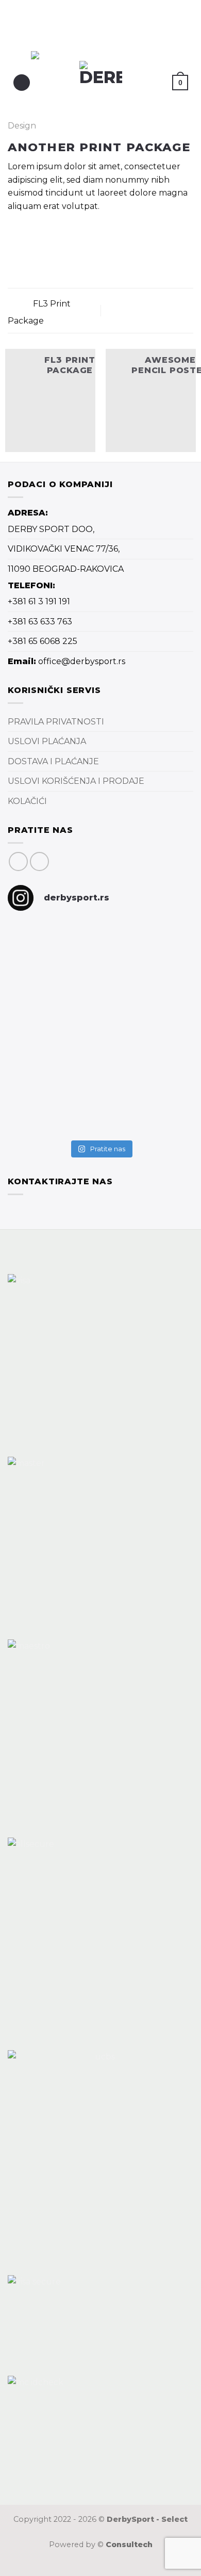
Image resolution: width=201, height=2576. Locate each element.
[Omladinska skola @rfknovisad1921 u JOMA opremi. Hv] (53, 949)
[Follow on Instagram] (39, 862)
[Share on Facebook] (14, 235)
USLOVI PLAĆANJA (47, 741)
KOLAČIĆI (27, 801)
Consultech (129, 2545)
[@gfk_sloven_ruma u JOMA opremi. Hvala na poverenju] (53, 1001)
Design (22, 126)
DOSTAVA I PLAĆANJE (53, 761)
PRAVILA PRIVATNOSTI (56, 722)
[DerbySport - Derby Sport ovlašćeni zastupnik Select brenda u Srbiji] (101, 82)
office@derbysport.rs (82, 661)
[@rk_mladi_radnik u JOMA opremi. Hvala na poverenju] (53, 1098)
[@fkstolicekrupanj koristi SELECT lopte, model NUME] (148, 949)
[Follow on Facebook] (18, 862)
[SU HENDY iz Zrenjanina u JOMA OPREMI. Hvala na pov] (148, 1105)
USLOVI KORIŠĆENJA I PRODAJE (76, 781)
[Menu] (22, 83)
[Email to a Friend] (27, 235)
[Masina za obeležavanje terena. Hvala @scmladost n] (148, 1027)
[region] (99, 25)
